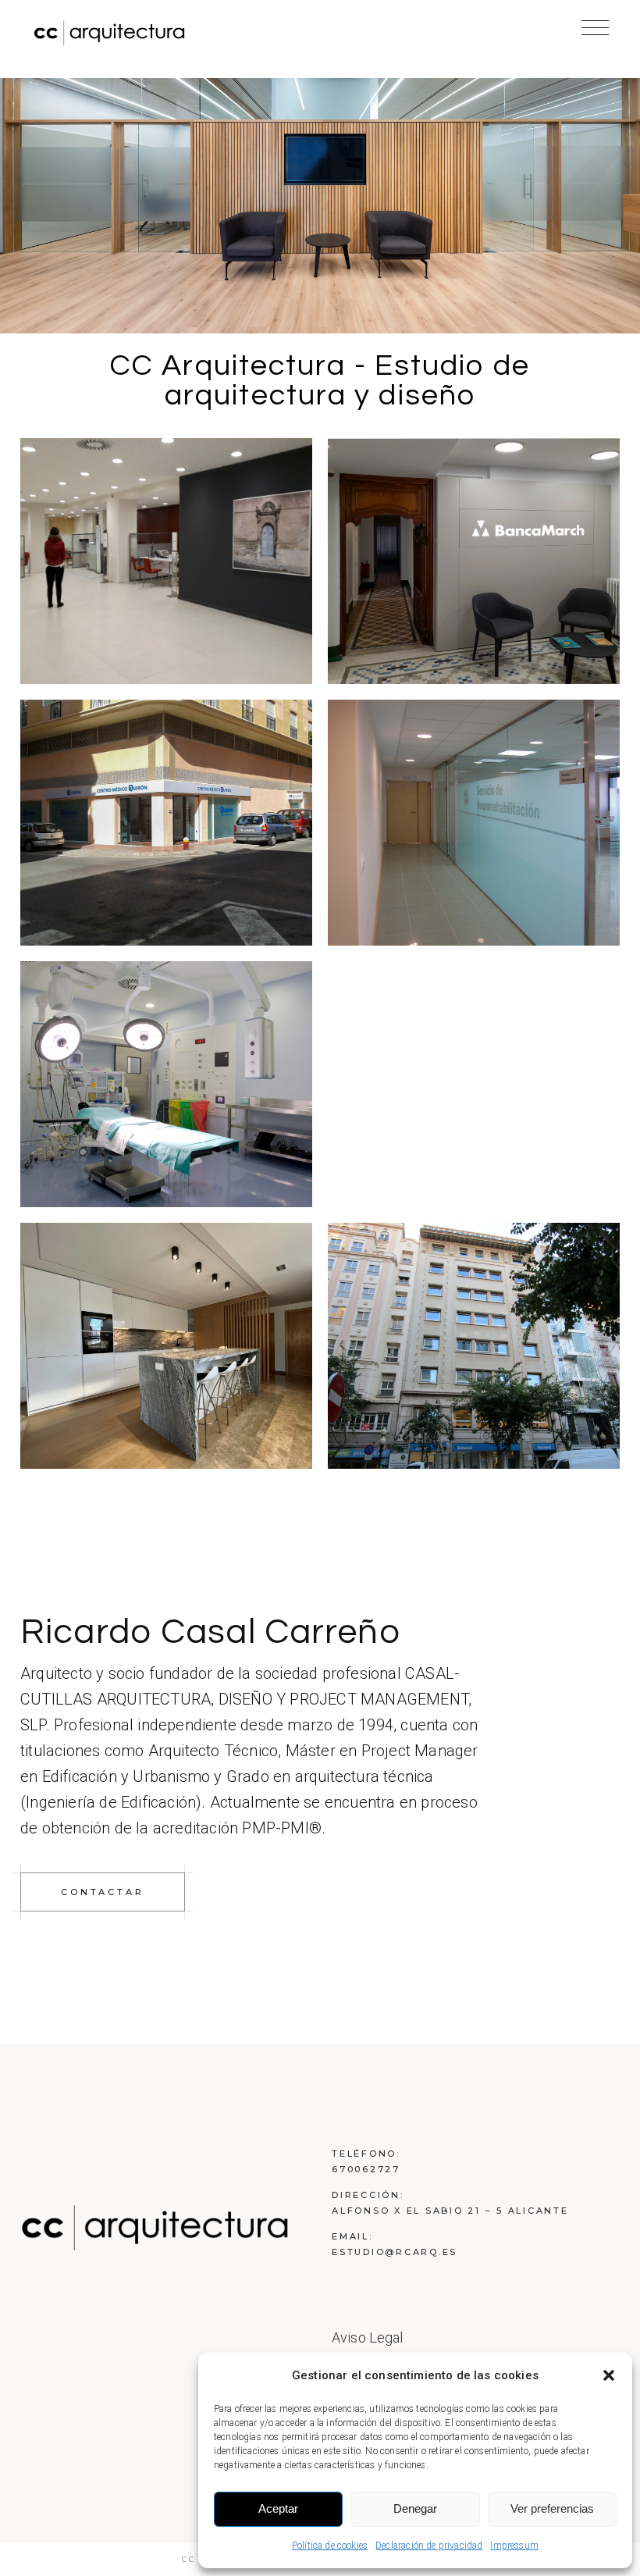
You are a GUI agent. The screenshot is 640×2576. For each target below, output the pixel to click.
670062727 (366, 2169)
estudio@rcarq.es (395, 2252)
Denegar (415, 2508)
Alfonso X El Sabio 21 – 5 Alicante (450, 2211)
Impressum (514, 2546)
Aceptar (278, 2508)
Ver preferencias (552, 2508)
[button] (609, 2375)
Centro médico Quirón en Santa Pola (166, 825)
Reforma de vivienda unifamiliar (166, 1348)
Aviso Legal (368, 2337)
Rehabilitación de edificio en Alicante (474, 963)
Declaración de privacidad (429, 2546)
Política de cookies (330, 2546)
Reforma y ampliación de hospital (166, 1086)
